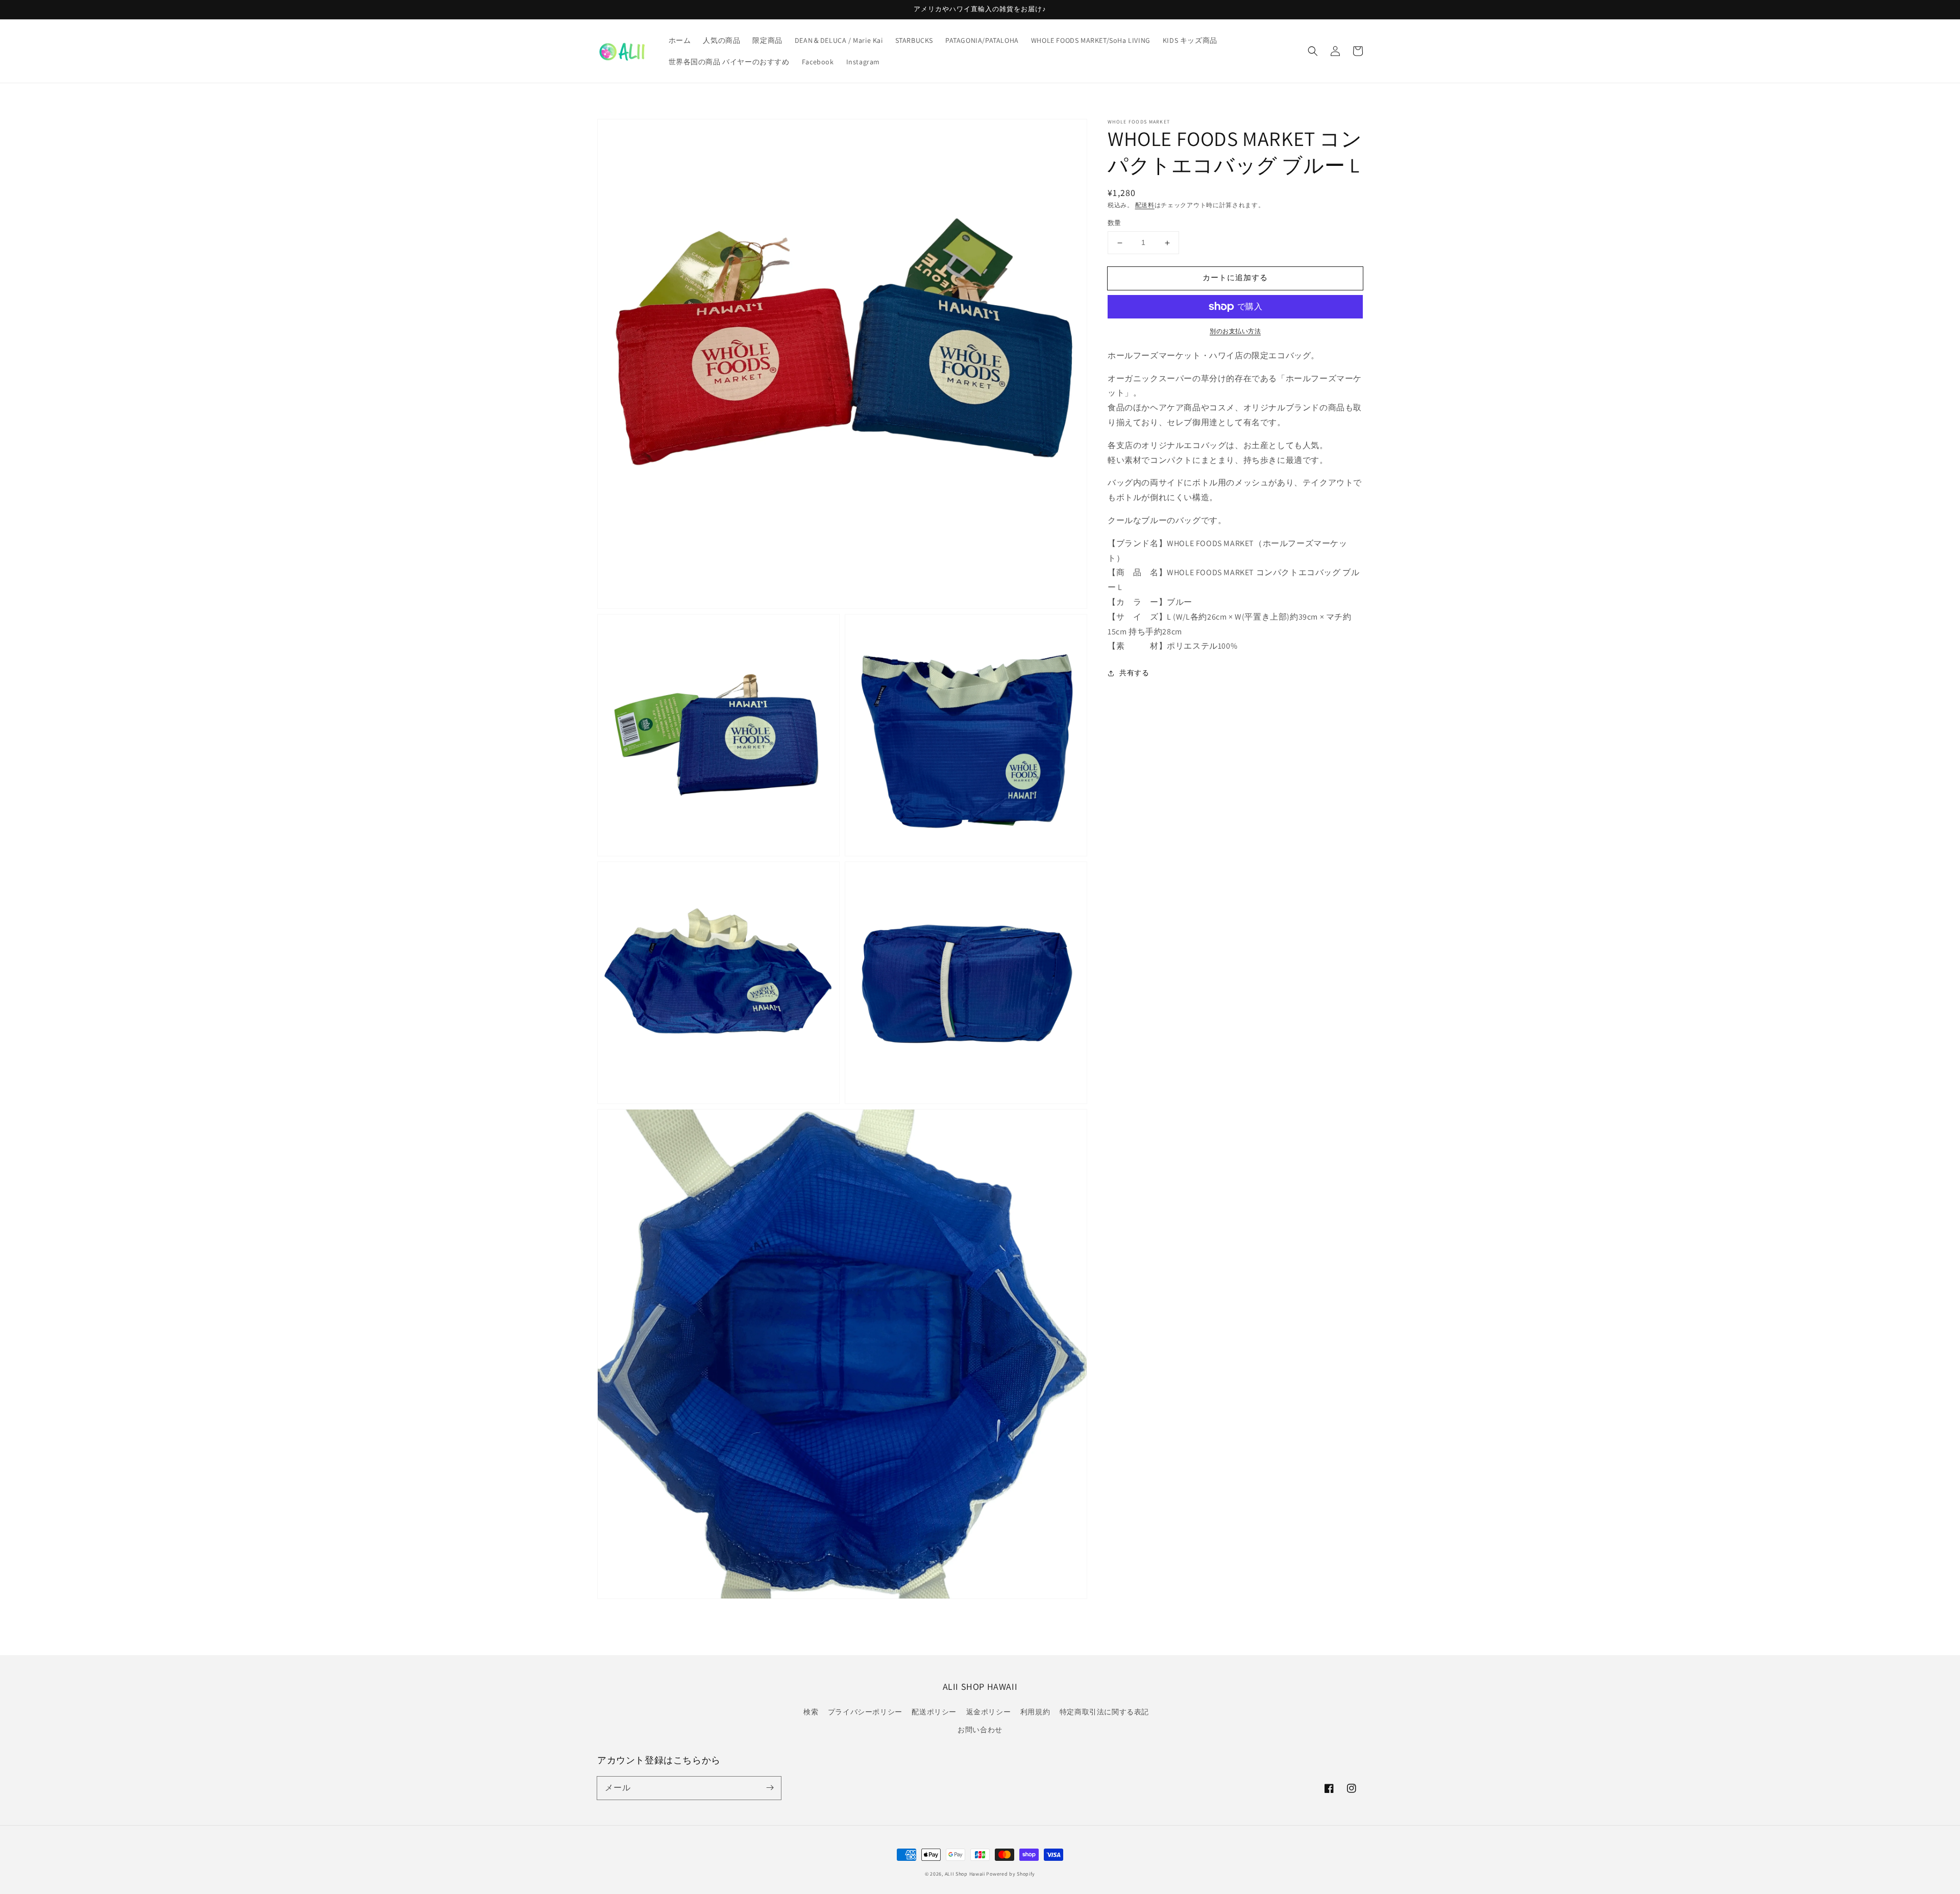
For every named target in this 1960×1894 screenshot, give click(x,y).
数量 (1114, 223)
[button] (1313, 51)
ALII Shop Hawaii (965, 1874)
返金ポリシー (989, 1712)
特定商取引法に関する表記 (1104, 1712)
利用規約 (1035, 1712)
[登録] (770, 1788)
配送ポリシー (934, 1712)
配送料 (1145, 205)
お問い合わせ (980, 1730)
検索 (811, 1712)
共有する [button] (1134, 673)
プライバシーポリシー (865, 1712)
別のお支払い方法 (1235, 331)
